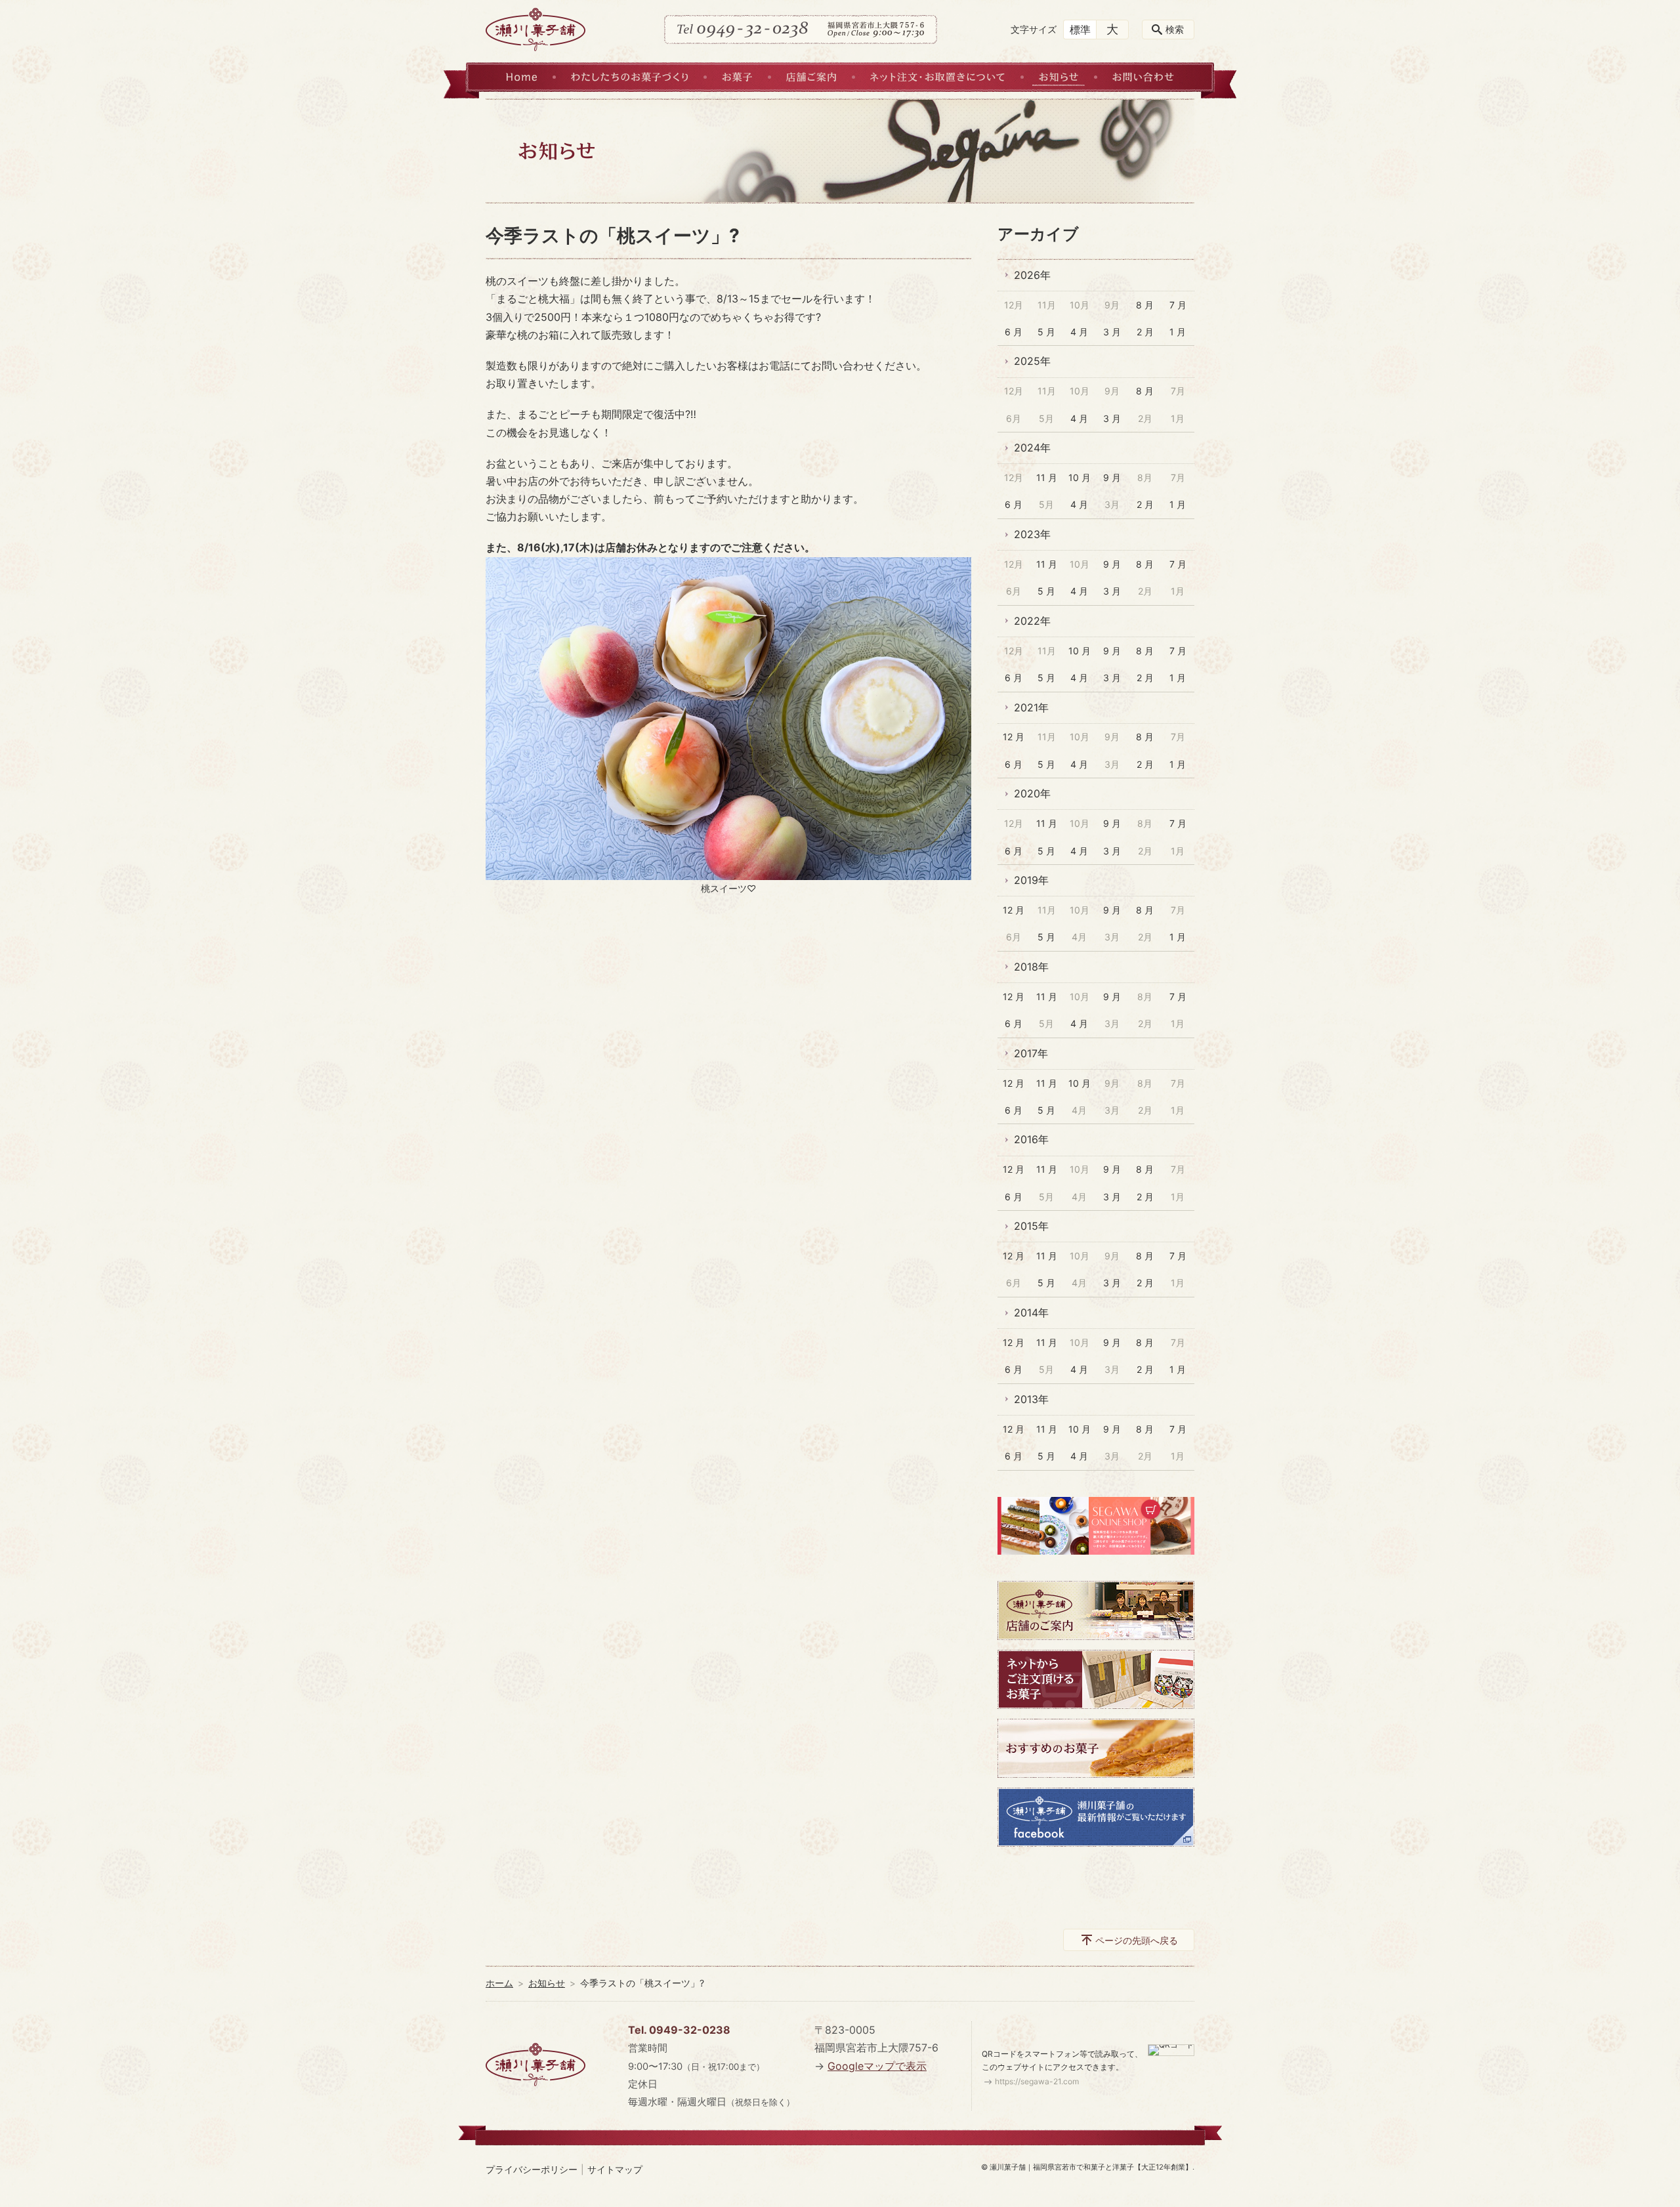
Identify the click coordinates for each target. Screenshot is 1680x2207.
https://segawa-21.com (1037, 2081)
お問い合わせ (1143, 77)
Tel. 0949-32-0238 (679, 2030)
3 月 (1112, 332)
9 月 (1112, 477)
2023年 (1032, 534)
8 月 (1145, 305)
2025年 (1032, 361)
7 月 (1178, 305)
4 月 (1079, 332)
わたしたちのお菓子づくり (629, 77)
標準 (1080, 30)
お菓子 (737, 77)
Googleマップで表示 (877, 2066)
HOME (521, 77)
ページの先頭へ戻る (1137, 1940)
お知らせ (1059, 77)
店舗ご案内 (811, 77)
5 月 (1046, 332)
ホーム (499, 1983)
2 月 (1145, 332)
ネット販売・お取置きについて (937, 77)
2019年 (1031, 880)
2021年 (1031, 707)
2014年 (1031, 1313)
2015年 (1031, 1226)
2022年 (1032, 621)
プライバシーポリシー (532, 2169)
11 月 (1047, 477)
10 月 (1080, 477)
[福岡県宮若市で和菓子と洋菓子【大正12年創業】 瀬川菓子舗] (535, 30)
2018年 (1031, 967)
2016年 (1031, 1139)
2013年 (1031, 1399)
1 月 (1178, 332)
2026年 (1032, 275)
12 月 (1014, 737)
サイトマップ (615, 2169)
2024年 (1032, 448)
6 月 (1014, 332)
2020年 (1032, 793)
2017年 (1031, 1053)
